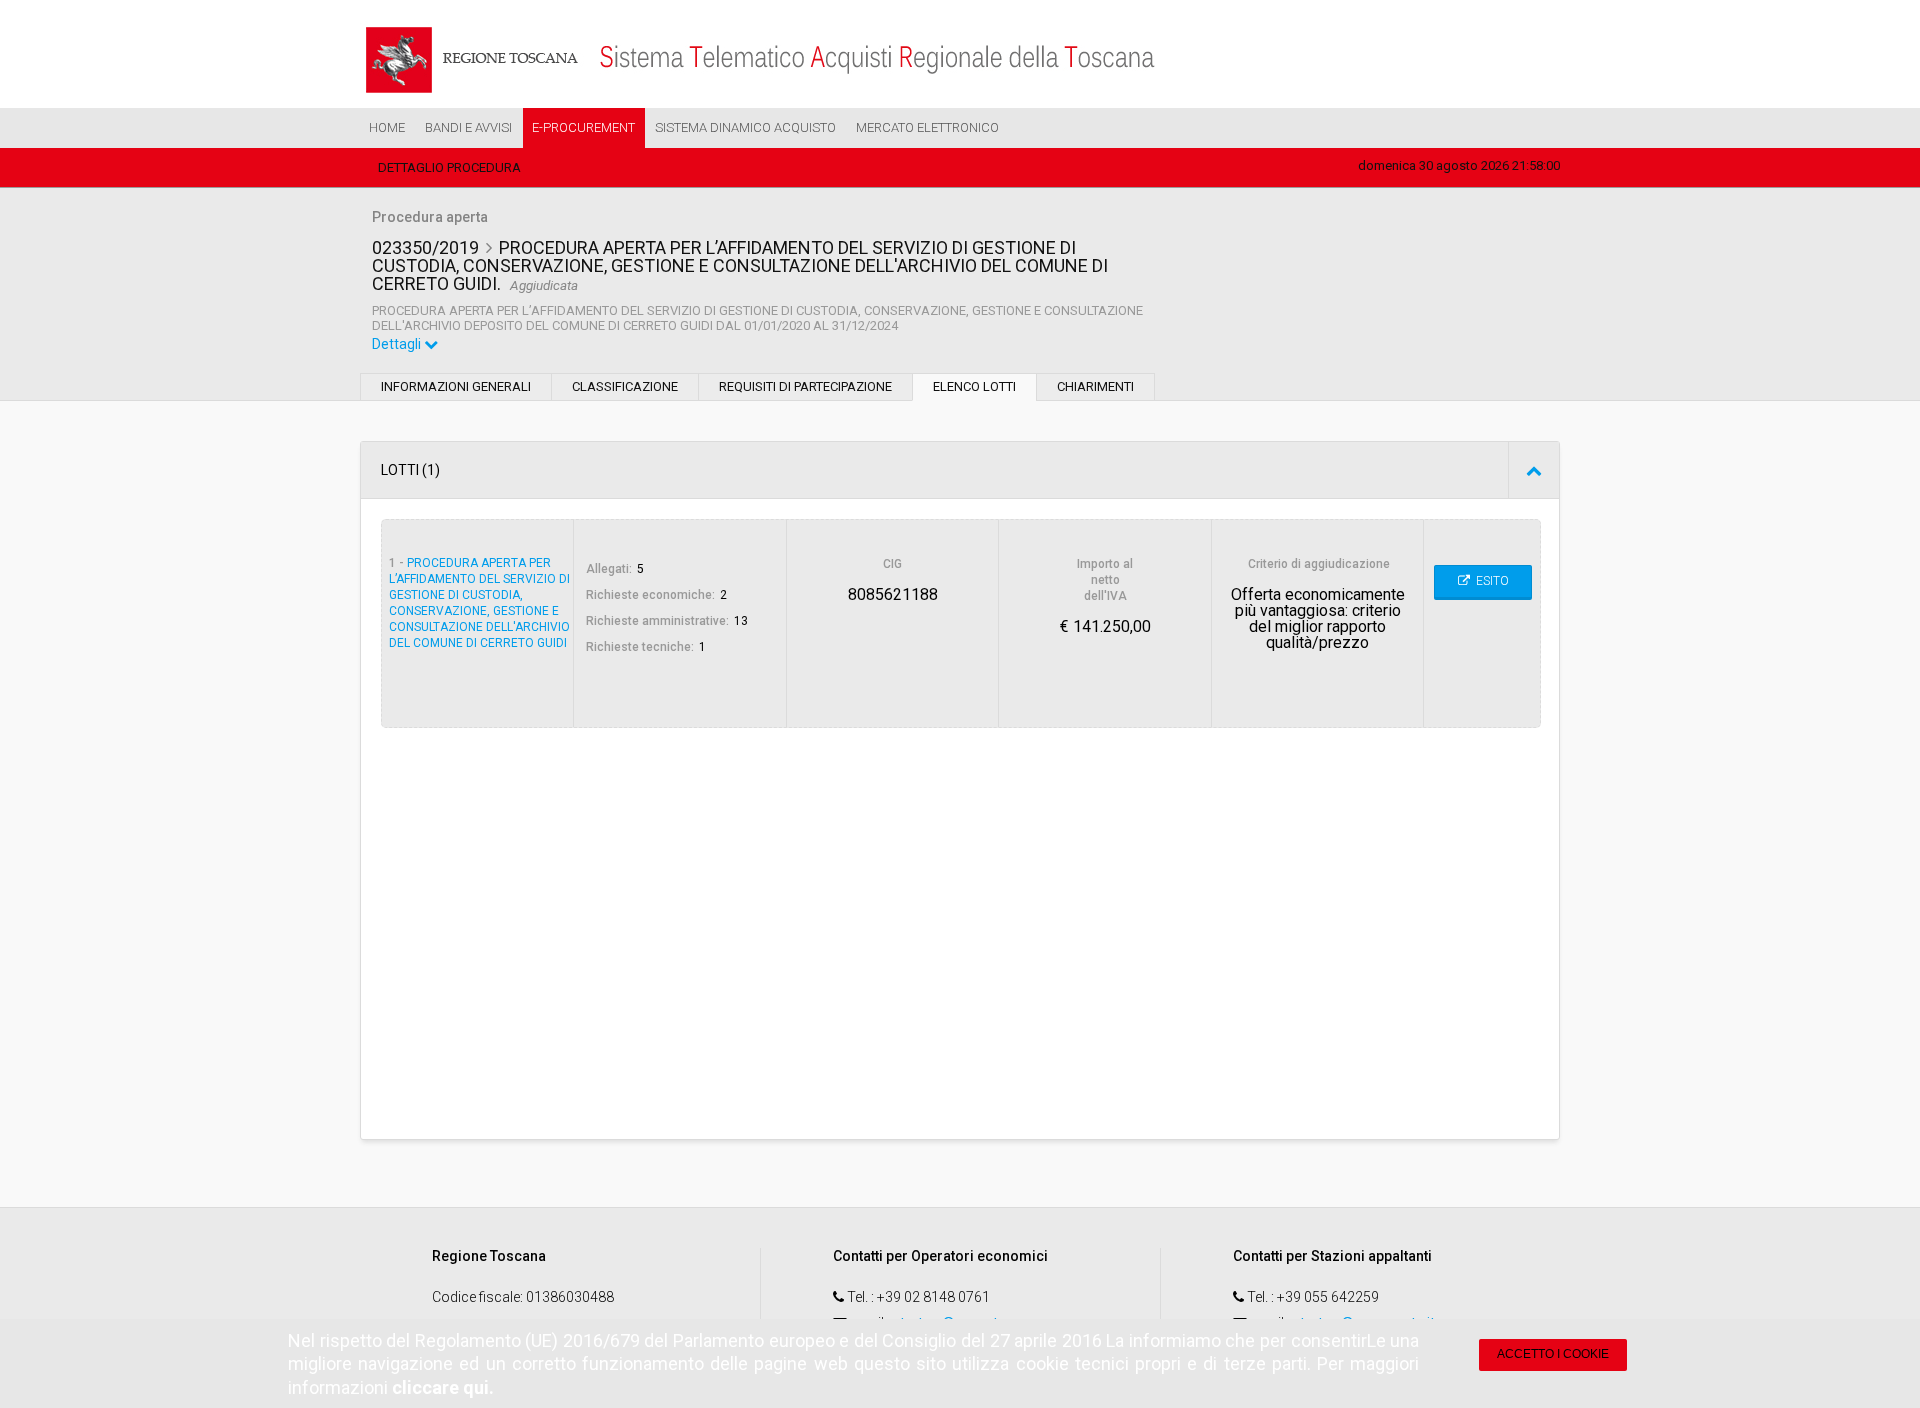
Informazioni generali (456, 386)
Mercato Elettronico (927, 127)
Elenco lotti (974, 386)
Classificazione (625, 386)
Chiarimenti (1095, 386)
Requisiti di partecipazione (805, 386)
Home (387, 127)
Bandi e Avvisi (468, 127)
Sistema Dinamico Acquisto (745, 127)
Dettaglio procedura (449, 167)
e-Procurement (583, 127)
